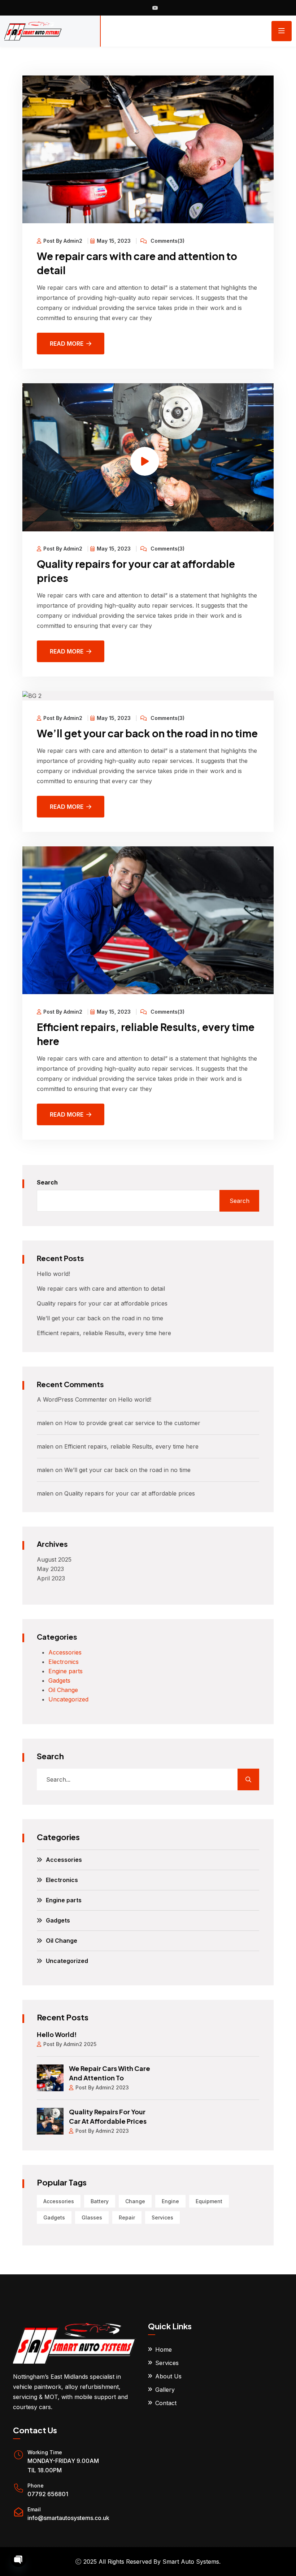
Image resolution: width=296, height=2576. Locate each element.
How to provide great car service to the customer (132, 1423)
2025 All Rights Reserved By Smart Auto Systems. (152, 2562)
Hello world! (53, 1274)
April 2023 (51, 1578)
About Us (168, 2376)
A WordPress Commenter (72, 1399)
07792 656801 (48, 2494)
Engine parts (66, 1671)
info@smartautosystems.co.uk (68, 2518)
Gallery (165, 2390)
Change (135, 2201)
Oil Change (63, 1690)
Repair (127, 2217)
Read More (67, 344)
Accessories (65, 1652)
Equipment (209, 2201)
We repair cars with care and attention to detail (101, 1289)
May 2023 (50, 1569)
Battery (100, 2201)
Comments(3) (167, 241)
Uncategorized (68, 1699)
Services (162, 2217)
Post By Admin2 (63, 241)
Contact (166, 2403)
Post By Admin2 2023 (102, 2087)
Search (47, 1182)
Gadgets (59, 1680)
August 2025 (54, 1559)
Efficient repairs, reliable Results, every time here (104, 1333)
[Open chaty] (18, 2559)
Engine (170, 2201)
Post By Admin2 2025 (70, 2044)
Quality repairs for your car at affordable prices (102, 1303)
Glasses (92, 2217)
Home (164, 2350)
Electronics (64, 1662)
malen (45, 1423)
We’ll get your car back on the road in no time (147, 733)
